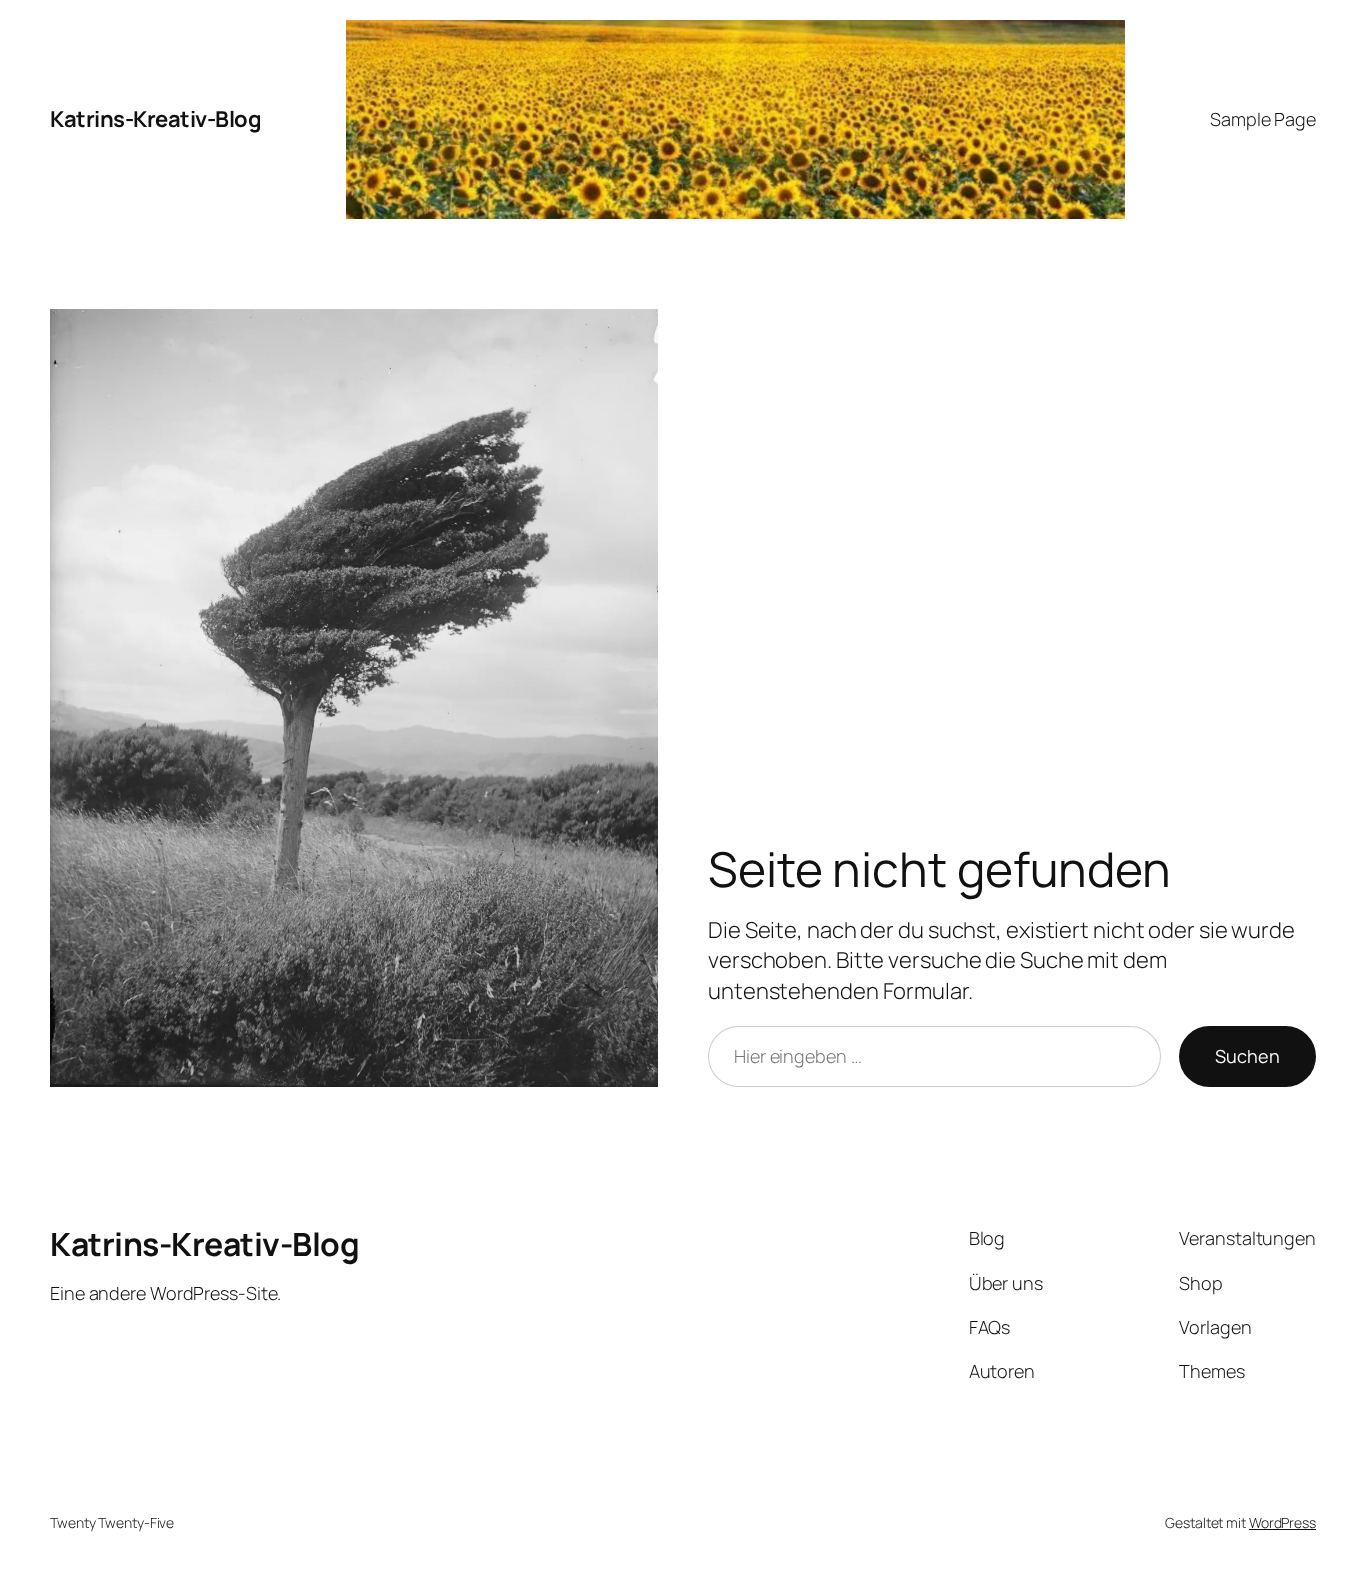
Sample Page (1263, 119)
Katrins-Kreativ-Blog (155, 119)
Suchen (1247, 1056)
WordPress (1282, 1522)
